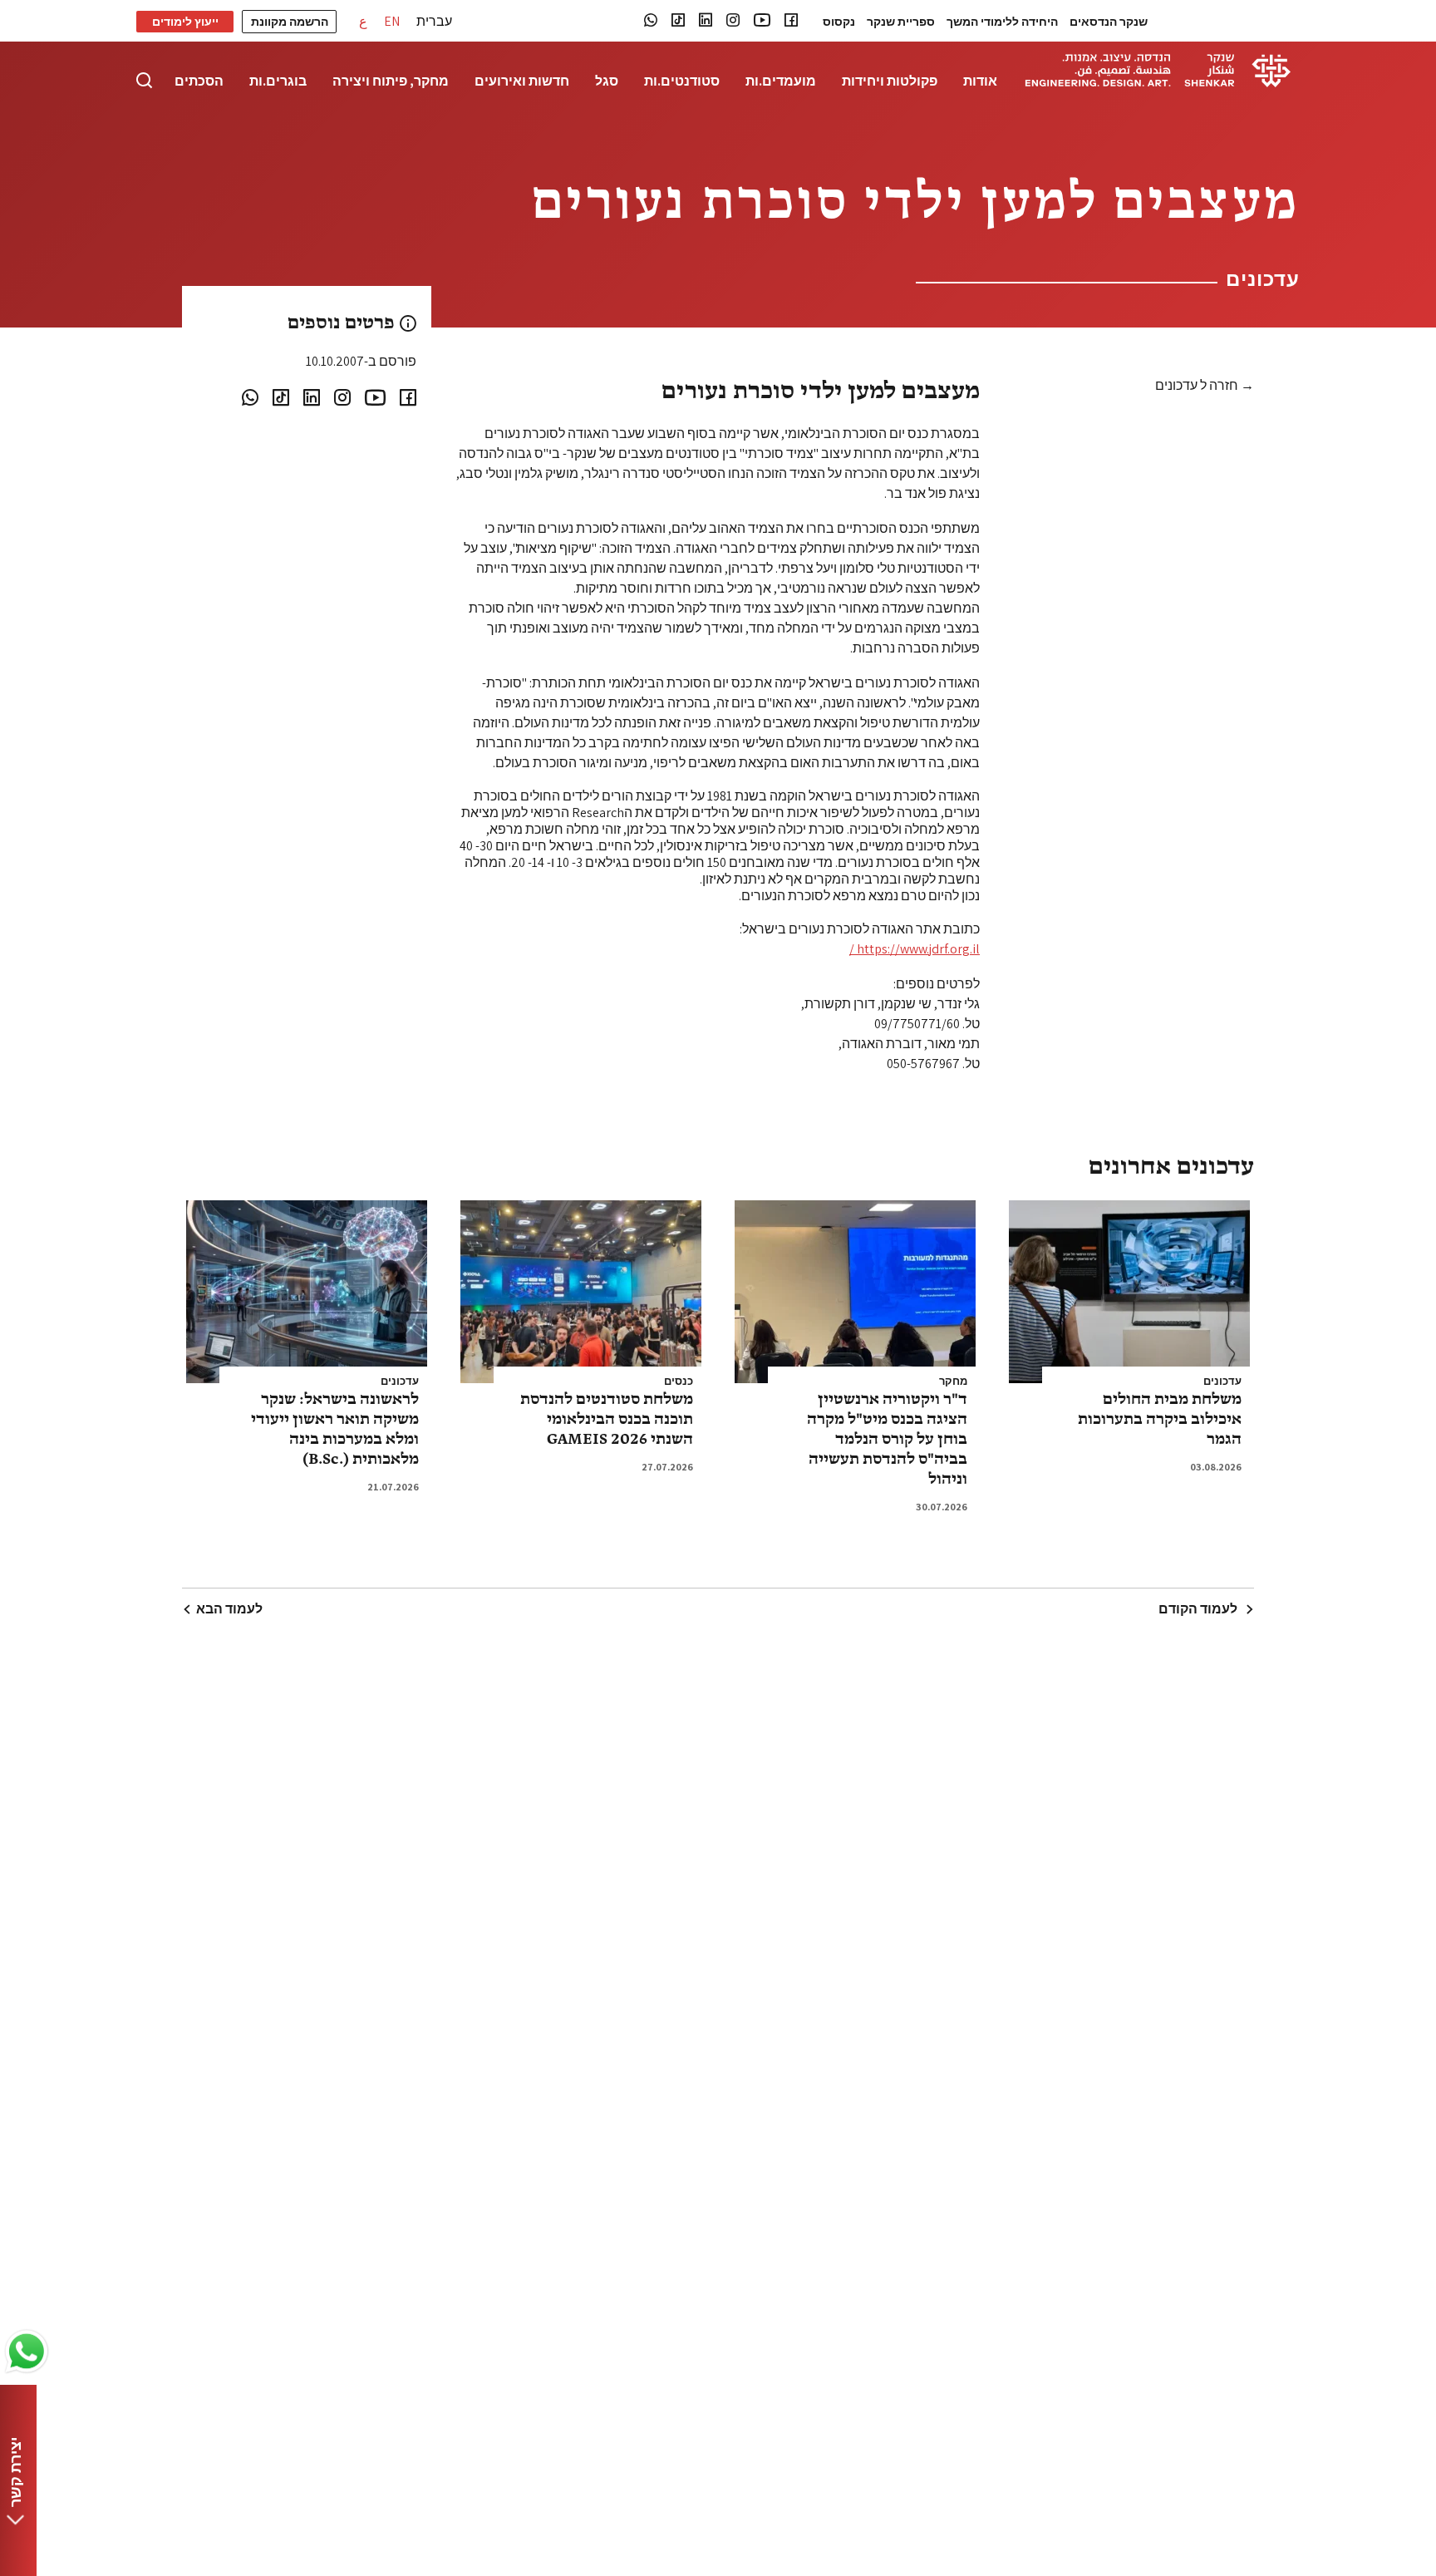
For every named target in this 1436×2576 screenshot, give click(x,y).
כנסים (679, 1382)
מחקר (953, 1382)
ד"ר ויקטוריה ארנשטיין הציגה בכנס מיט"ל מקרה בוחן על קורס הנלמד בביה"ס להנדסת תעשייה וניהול (887, 1440)
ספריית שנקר (901, 22)
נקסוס (839, 22)
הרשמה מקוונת (290, 22)
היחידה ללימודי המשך (1002, 22)
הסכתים (199, 81)
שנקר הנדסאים (1109, 22)
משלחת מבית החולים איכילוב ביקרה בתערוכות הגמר (1160, 1420)
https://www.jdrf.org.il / (915, 949)
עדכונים (1222, 1382)
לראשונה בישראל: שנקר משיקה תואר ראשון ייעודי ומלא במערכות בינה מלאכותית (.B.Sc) (335, 1430)
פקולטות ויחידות (890, 81)
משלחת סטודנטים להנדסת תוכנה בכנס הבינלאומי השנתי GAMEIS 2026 (607, 1420)
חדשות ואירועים (522, 81)
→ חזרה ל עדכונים (1205, 386)
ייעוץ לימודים (185, 22)
